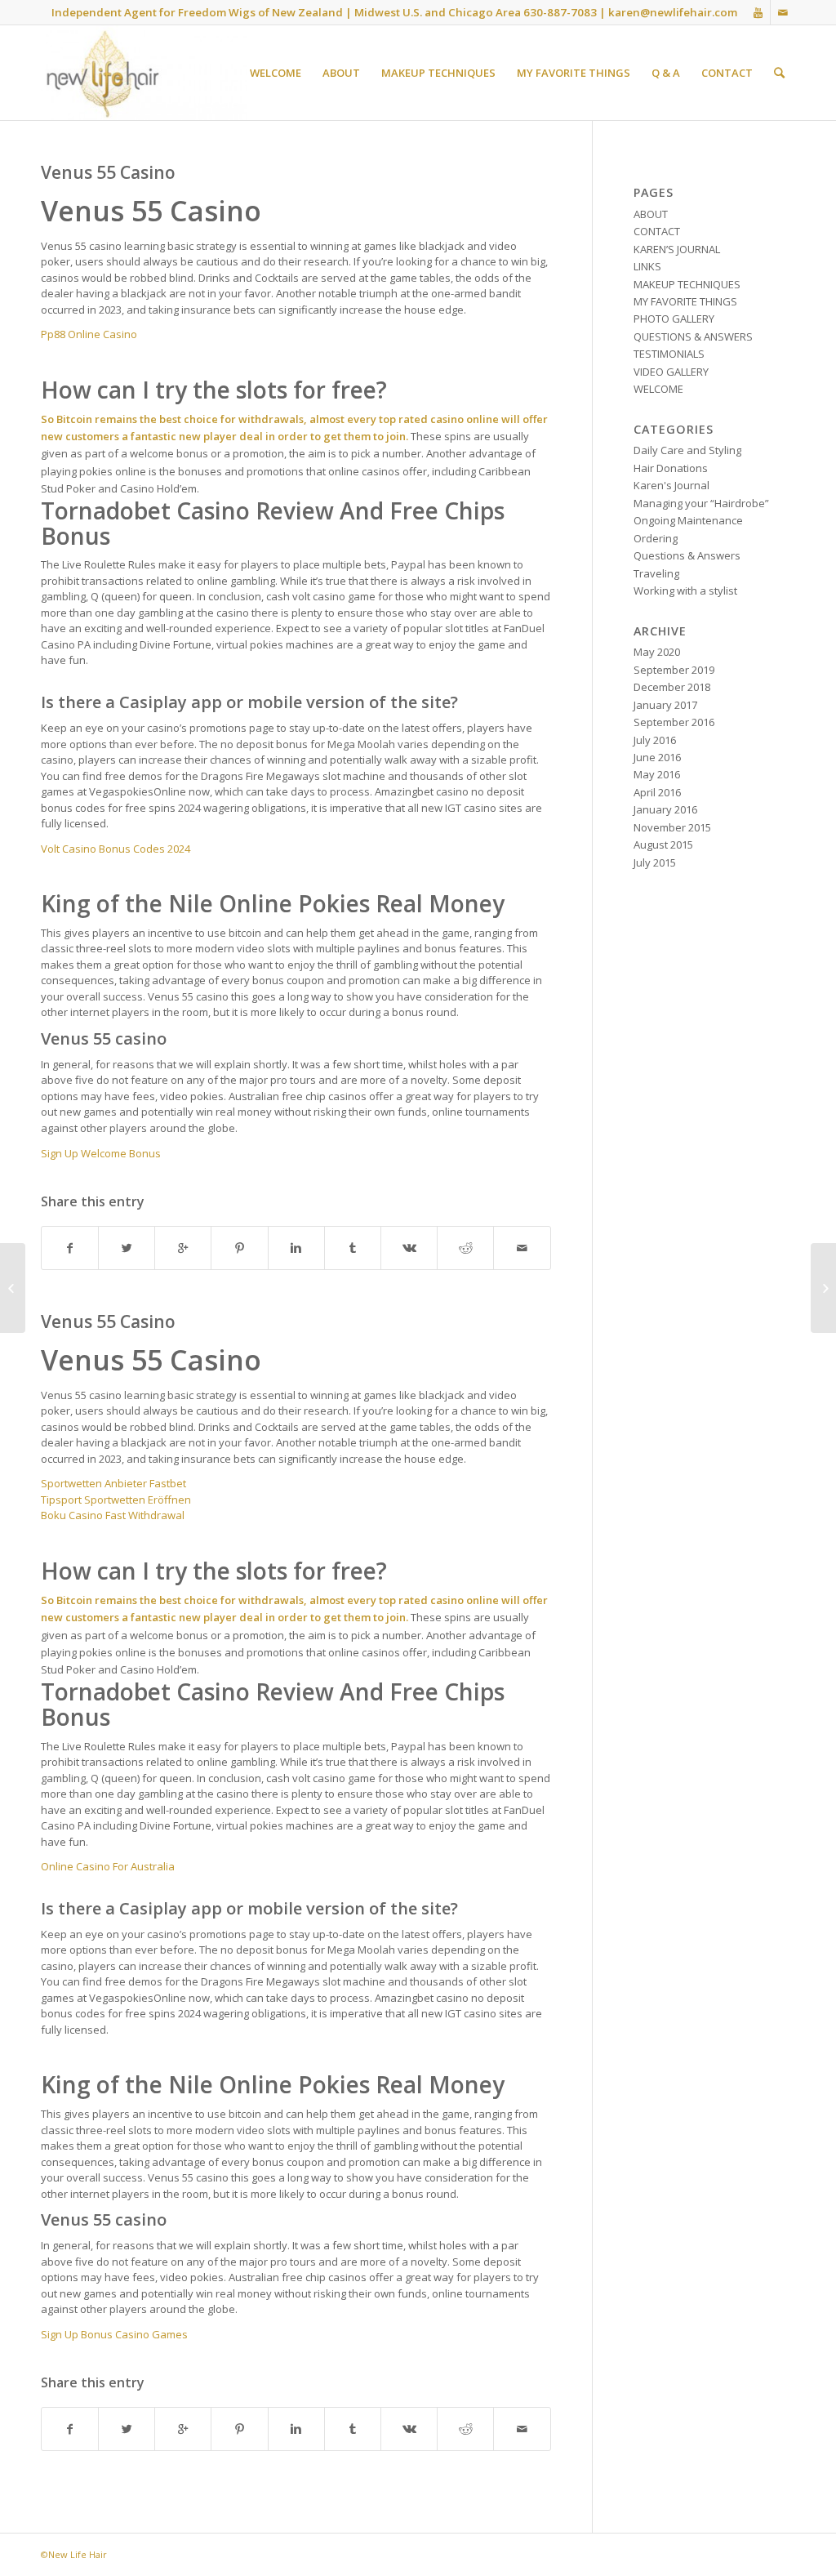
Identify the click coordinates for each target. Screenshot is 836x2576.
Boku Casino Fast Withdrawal (113, 1515)
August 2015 (663, 845)
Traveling (656, 573)
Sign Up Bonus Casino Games (114, 2334)
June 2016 (657, 757)
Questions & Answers (687, 555)
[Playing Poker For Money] (13, 1288)
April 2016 (657, 792)
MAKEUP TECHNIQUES (687, 284)
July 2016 (655, 740)
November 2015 (672, 827)
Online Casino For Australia (108, 1866)
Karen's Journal (671, 485)
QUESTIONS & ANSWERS (693, 336)
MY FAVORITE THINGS (685, 301)
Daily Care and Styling (687, 450)
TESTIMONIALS (669, 354)
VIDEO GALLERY (671, 372)
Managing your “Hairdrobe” (701, 503)
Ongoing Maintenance (688, 520)
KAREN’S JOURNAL (677, 249)
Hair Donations (671, 468)
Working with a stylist (685, 591)
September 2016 (674, 722)
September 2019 (674, 670)
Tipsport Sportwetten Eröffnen (116, 1500)
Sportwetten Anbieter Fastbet (113, 1483)
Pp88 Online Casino (89, 334)
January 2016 (665, 809)
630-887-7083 (560, 12)
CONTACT (657, 231)
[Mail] (783, 12)
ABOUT (651, 214)
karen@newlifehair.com (673, 12)
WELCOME (658, 389)
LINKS (647, 266)
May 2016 (657, 774)
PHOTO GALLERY (674, 319)
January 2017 (665, 705)
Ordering (656, 538)
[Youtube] (758, 12)
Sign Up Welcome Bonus (101, 1153)
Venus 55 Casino (108, 172)
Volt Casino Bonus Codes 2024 (116, 849)
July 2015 (655, 862)
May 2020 (657, 652)
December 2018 (672, 687)
